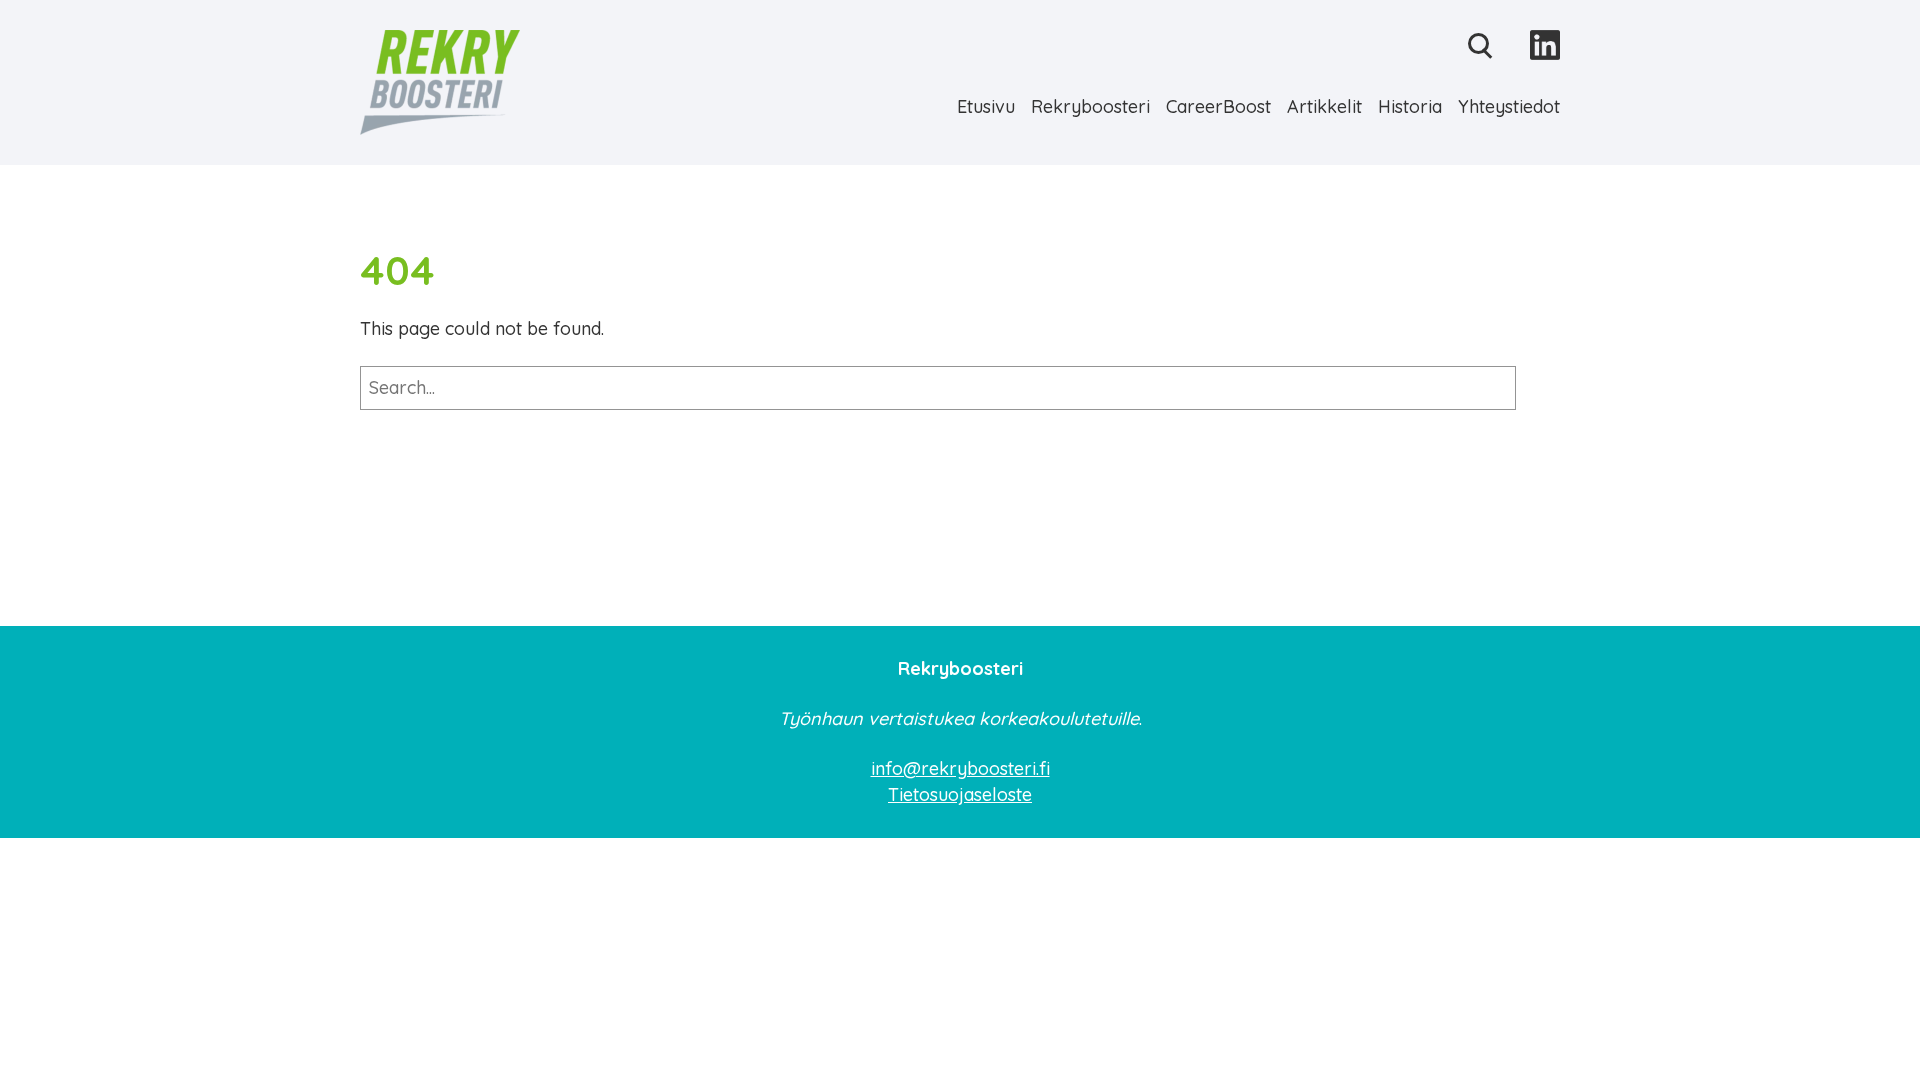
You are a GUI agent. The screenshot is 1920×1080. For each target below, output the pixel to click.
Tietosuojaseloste (960, 794)
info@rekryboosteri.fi (960, 768)
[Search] (1538, 388)
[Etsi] (1480, 47)
